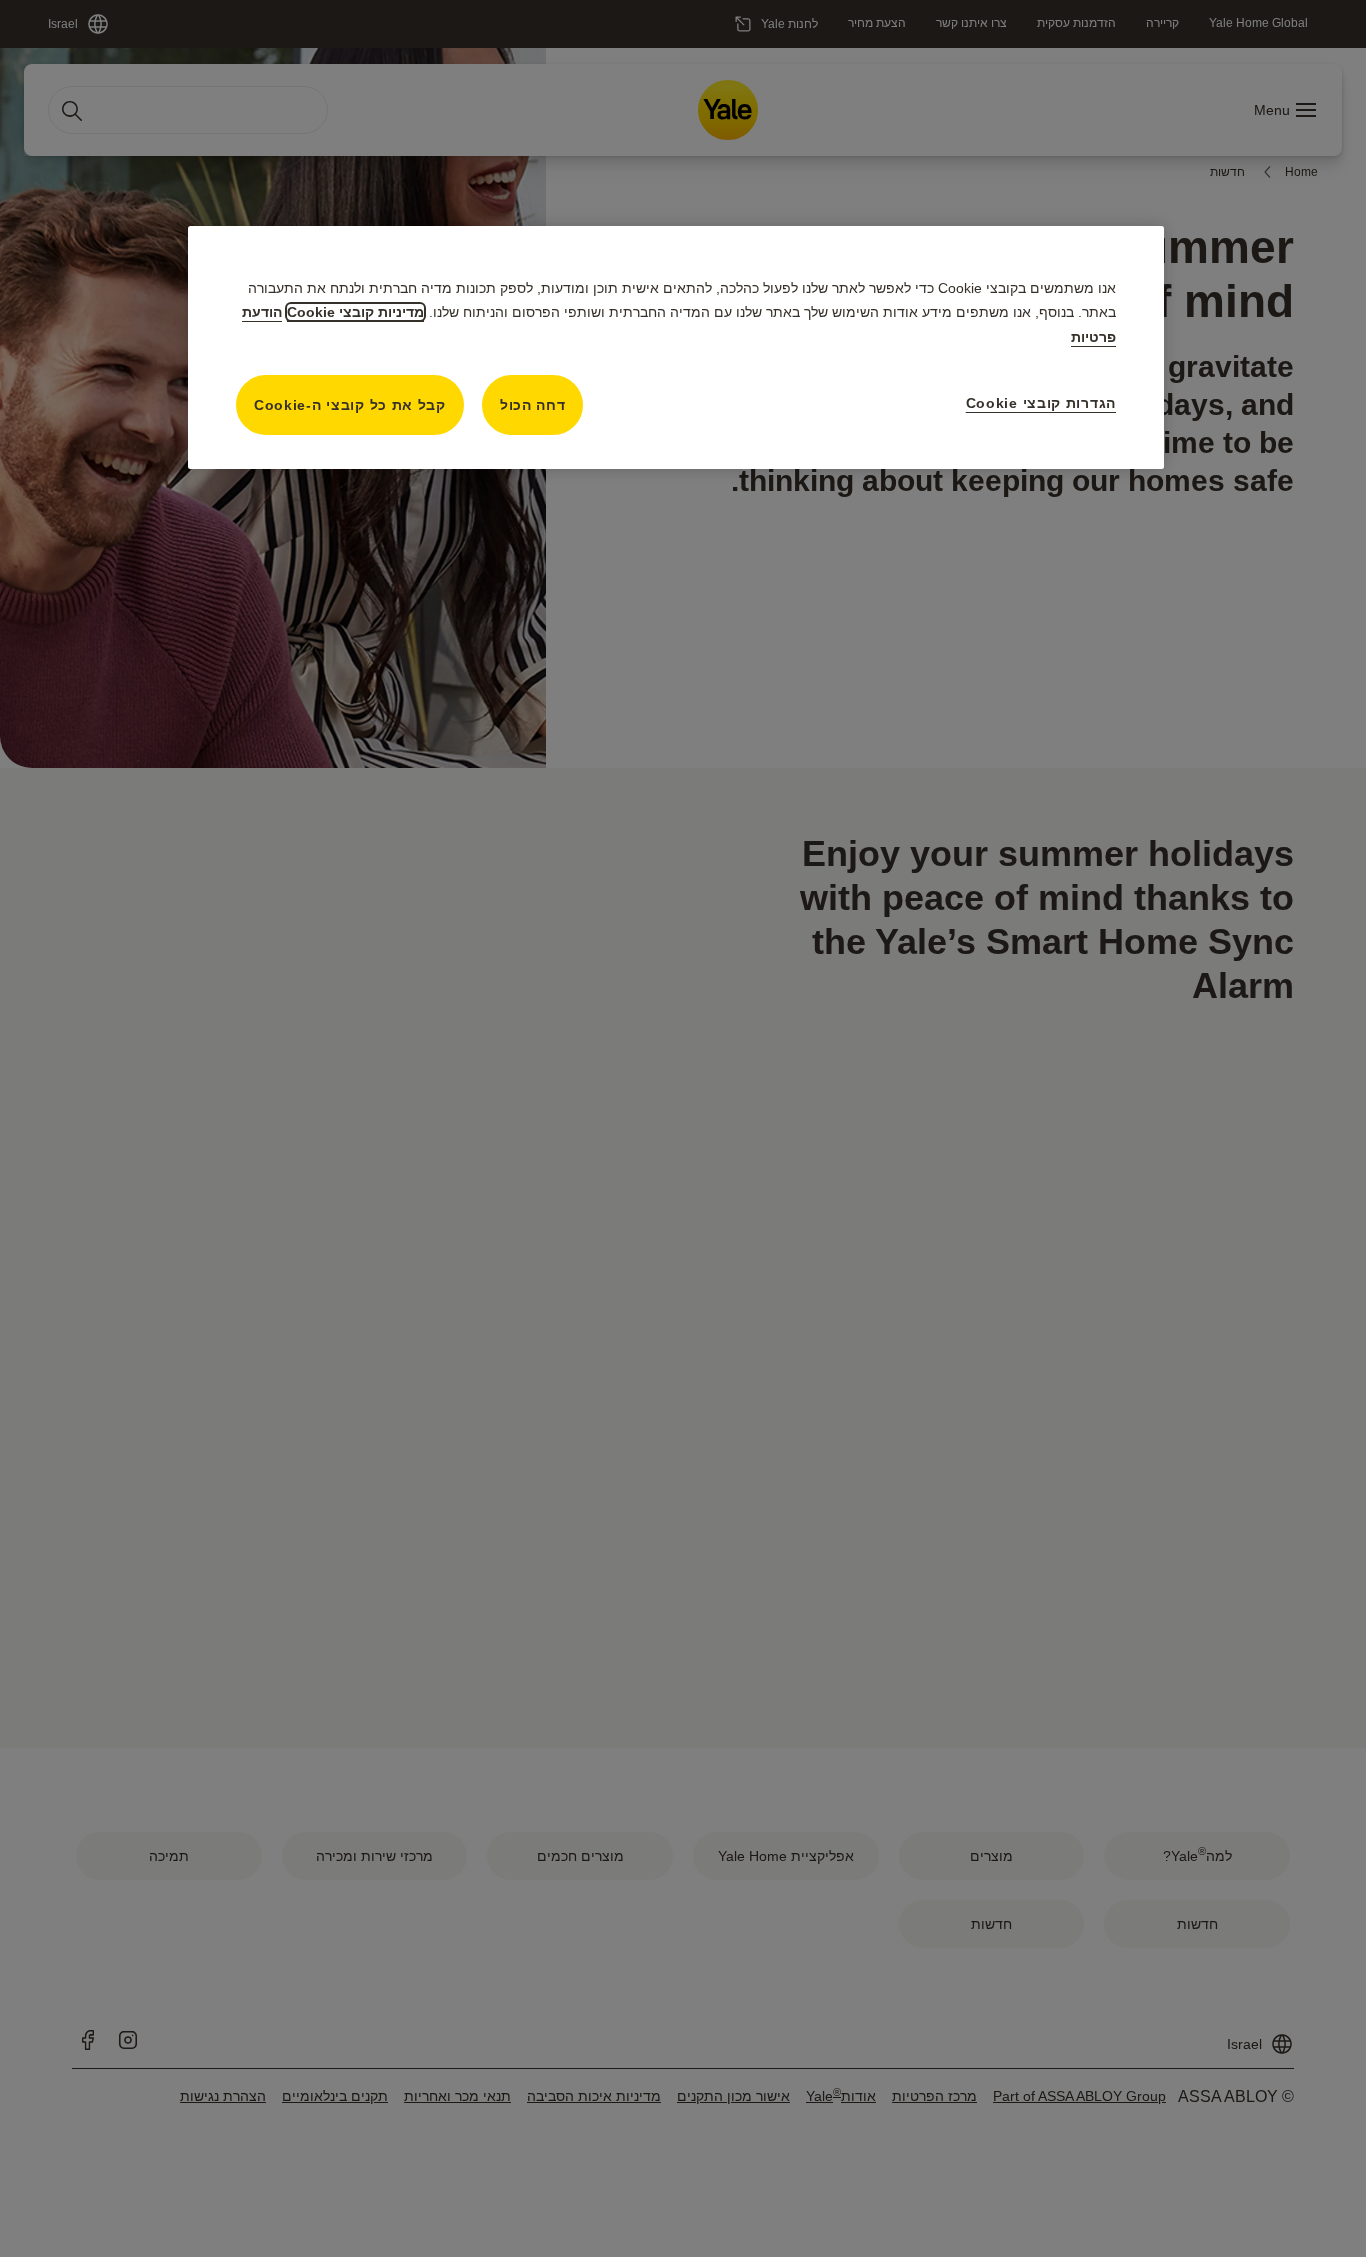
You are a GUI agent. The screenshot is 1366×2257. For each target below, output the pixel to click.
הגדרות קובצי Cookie (1041, 403)
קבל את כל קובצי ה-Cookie (350, 405)
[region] (676, 347)
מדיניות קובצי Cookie (355, 312)
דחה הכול (533, 405)
